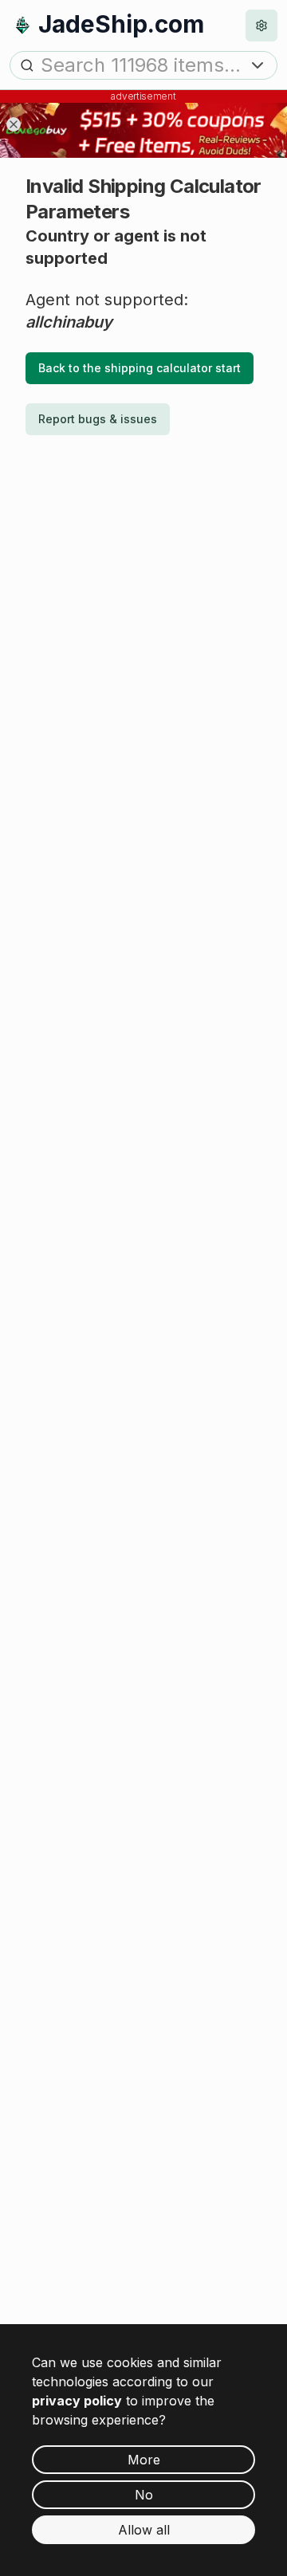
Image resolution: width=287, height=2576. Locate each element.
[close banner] (14, 124)
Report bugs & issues (98, 419)
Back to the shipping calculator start (140, 368)
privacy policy (77, 2401)
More (144, 2460)
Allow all (144, 2530)
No (144, 2495)
